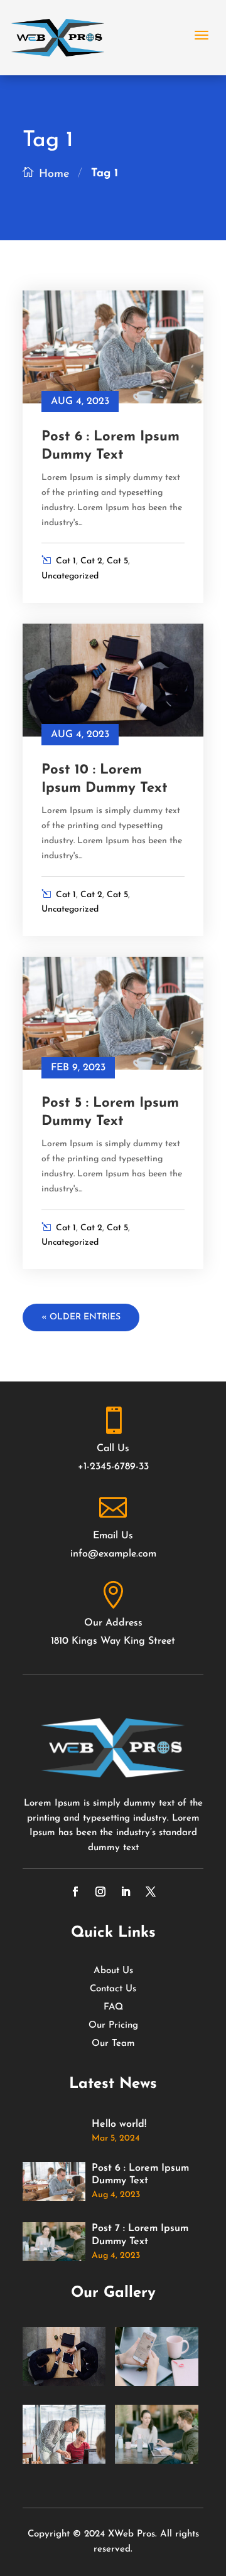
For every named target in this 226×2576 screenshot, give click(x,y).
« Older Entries (81, 1317)
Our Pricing (113, 2026)
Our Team (113, 2044)
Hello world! (119, 2124)
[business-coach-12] (64, 2384)
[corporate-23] (64, 2462)
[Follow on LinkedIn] (126, 1892)
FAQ (113, 2008)
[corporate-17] (156, 2384)
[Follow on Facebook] (75, 1892)
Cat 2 (91, 561)
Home (54, 174)
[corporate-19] (156, 2462)
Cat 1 (66, 561)
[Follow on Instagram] (100, 1892)
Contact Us (113, 1989)
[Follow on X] (151, 1892)
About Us (113, 1971)
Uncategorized (70, 576)
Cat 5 (117, 561)
